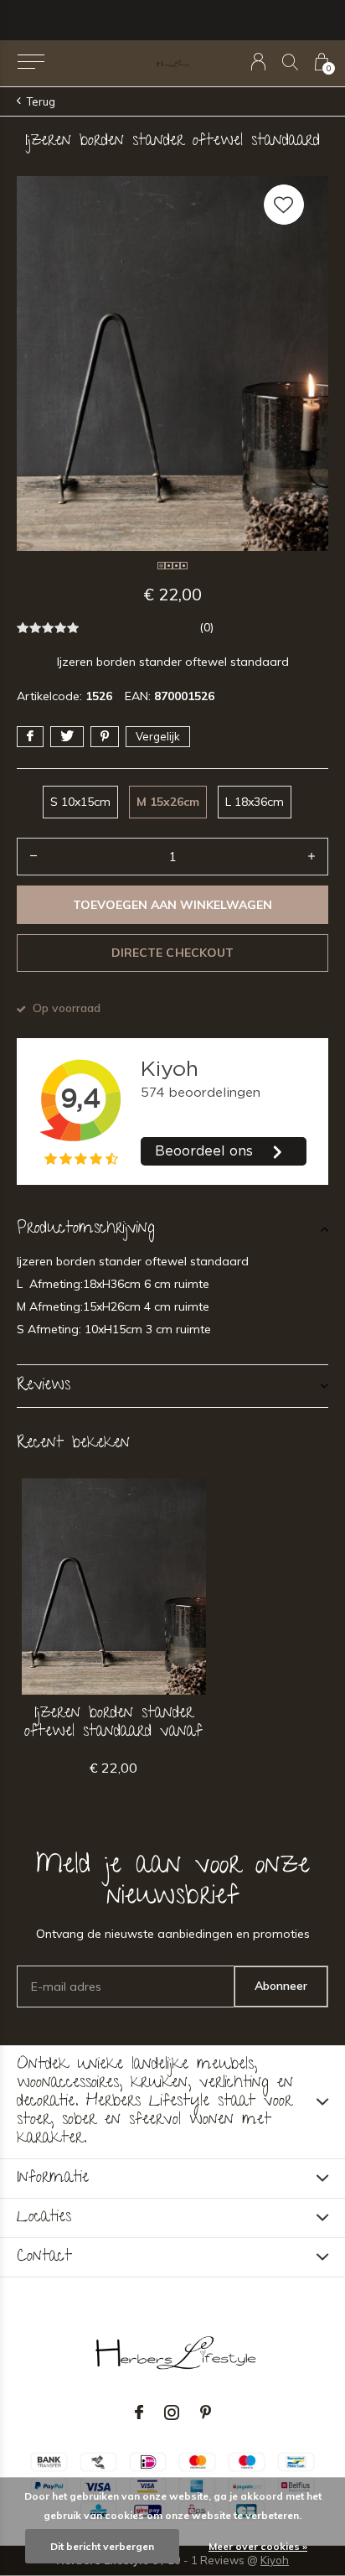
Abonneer (281, 1986)
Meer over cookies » (258, 2546)
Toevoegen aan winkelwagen (173, 905)
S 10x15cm (80, 802)
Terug (41, 101)
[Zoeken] (290, 62)
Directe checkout (172, 953)
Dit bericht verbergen (102, 2546)
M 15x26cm (168, 802)
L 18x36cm (255, 802)
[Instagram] (172, 2412)
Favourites (284, 205)
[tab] (172, 1229)
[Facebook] (139, 2412)
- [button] (33, 857)
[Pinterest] (206, 2412)
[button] (31, 62)
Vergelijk (158, 736)
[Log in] (258, 62)
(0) (206, 627)
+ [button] (312, 857)
